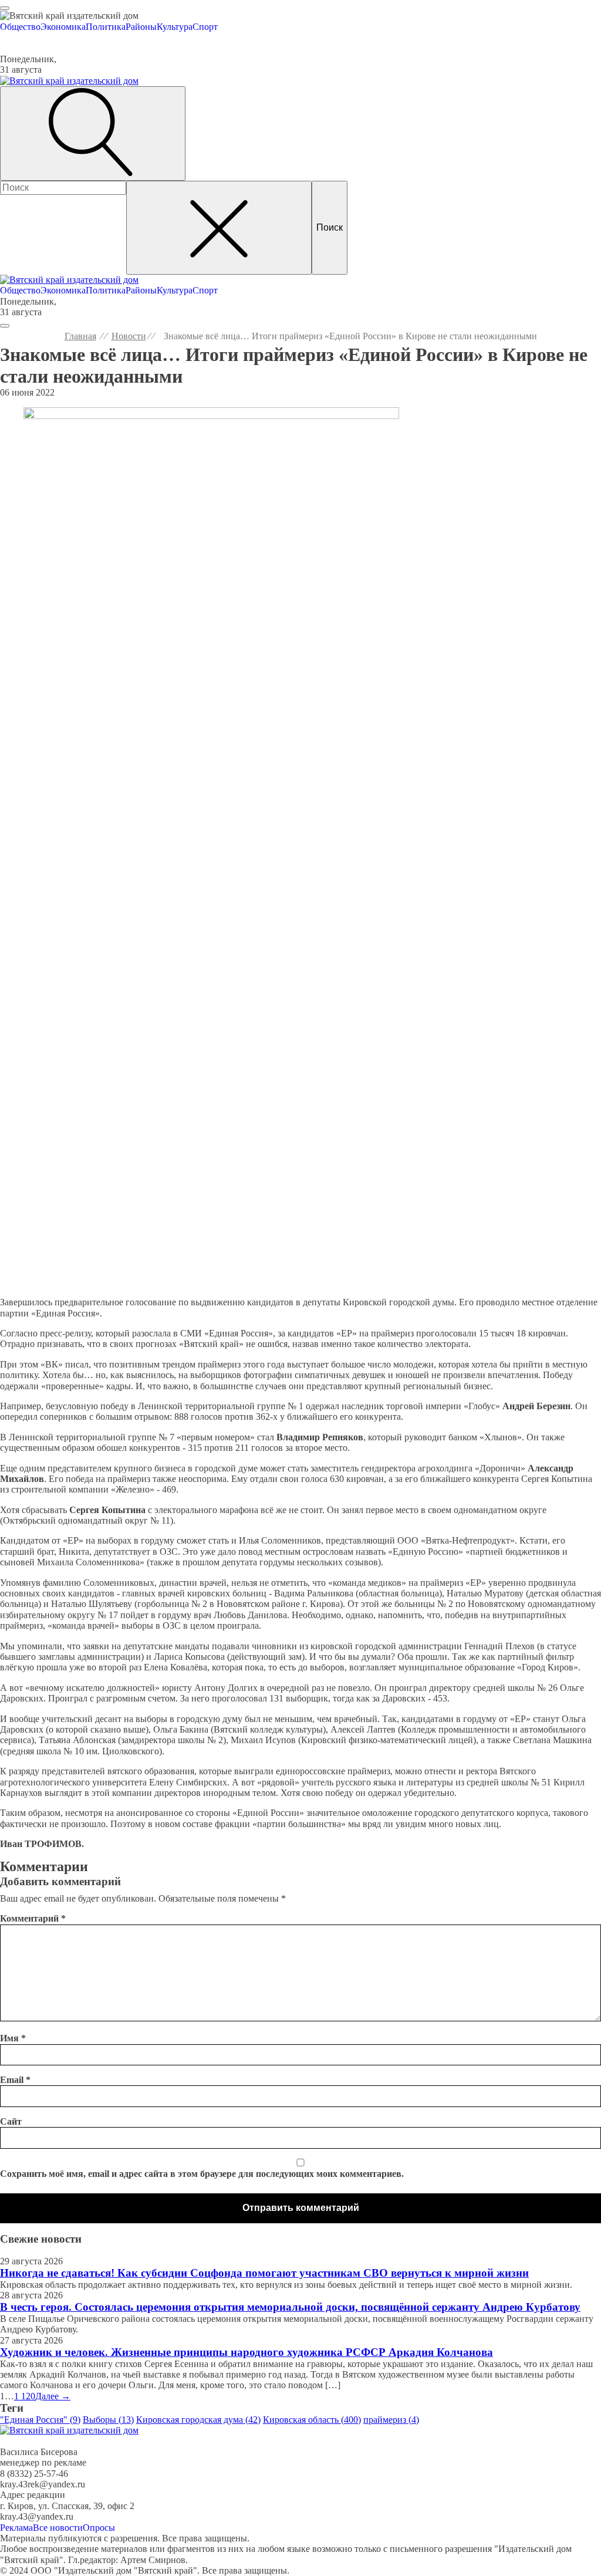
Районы (141, 27)
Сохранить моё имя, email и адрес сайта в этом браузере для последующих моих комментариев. (202, 2174)
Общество (20, 27)
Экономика (63, 27)
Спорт (205, 27)
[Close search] (219, 228)
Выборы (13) (108, 2420)
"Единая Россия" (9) (40, 2420)
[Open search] (93, 133)
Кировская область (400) (312, 2420)
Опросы (99, 2528)
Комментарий (33, 1918)
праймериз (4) (391, 2420)
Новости (129, 336)
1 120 (25, 2396)
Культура (175, 27)
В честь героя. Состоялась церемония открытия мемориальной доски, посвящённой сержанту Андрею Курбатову (290, 2307)
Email (15, 2080)
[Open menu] (5, 8)
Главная (80, 336)
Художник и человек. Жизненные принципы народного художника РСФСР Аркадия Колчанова (247, 2352)
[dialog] (300, 22)
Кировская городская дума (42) (198, 2420)
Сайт (11, 2121)
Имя (13, 2038)
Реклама (16, 2528)
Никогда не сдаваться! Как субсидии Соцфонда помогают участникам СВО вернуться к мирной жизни (264, 2273)
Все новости (58, 2528)
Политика (106, 27)
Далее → (53, 2396)
